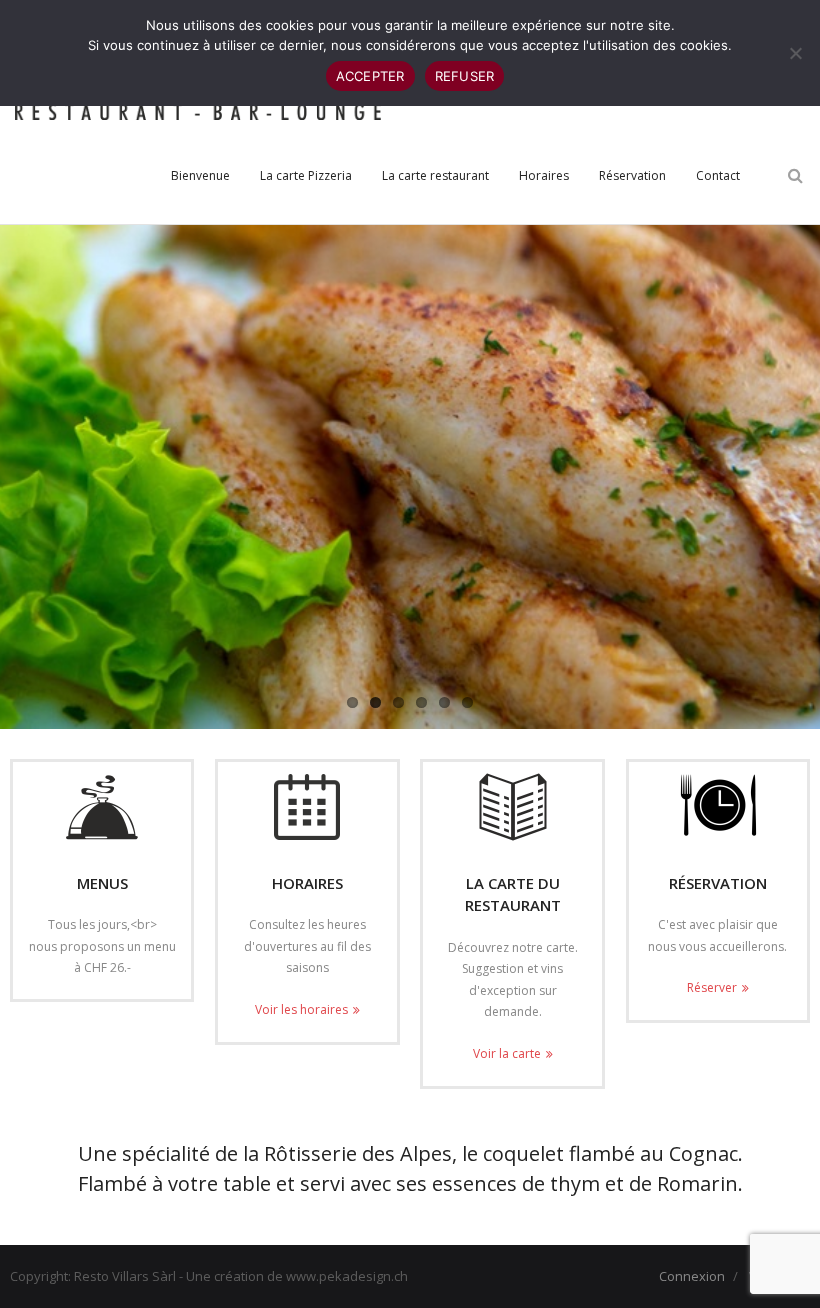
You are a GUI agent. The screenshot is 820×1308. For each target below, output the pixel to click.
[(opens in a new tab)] (512, 807)
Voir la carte (507, 1053)
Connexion (692, 1276)
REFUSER (465, 76)
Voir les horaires (301, 1009)
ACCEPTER (370, 76)
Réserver (712, 987)
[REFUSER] (795, 53)
